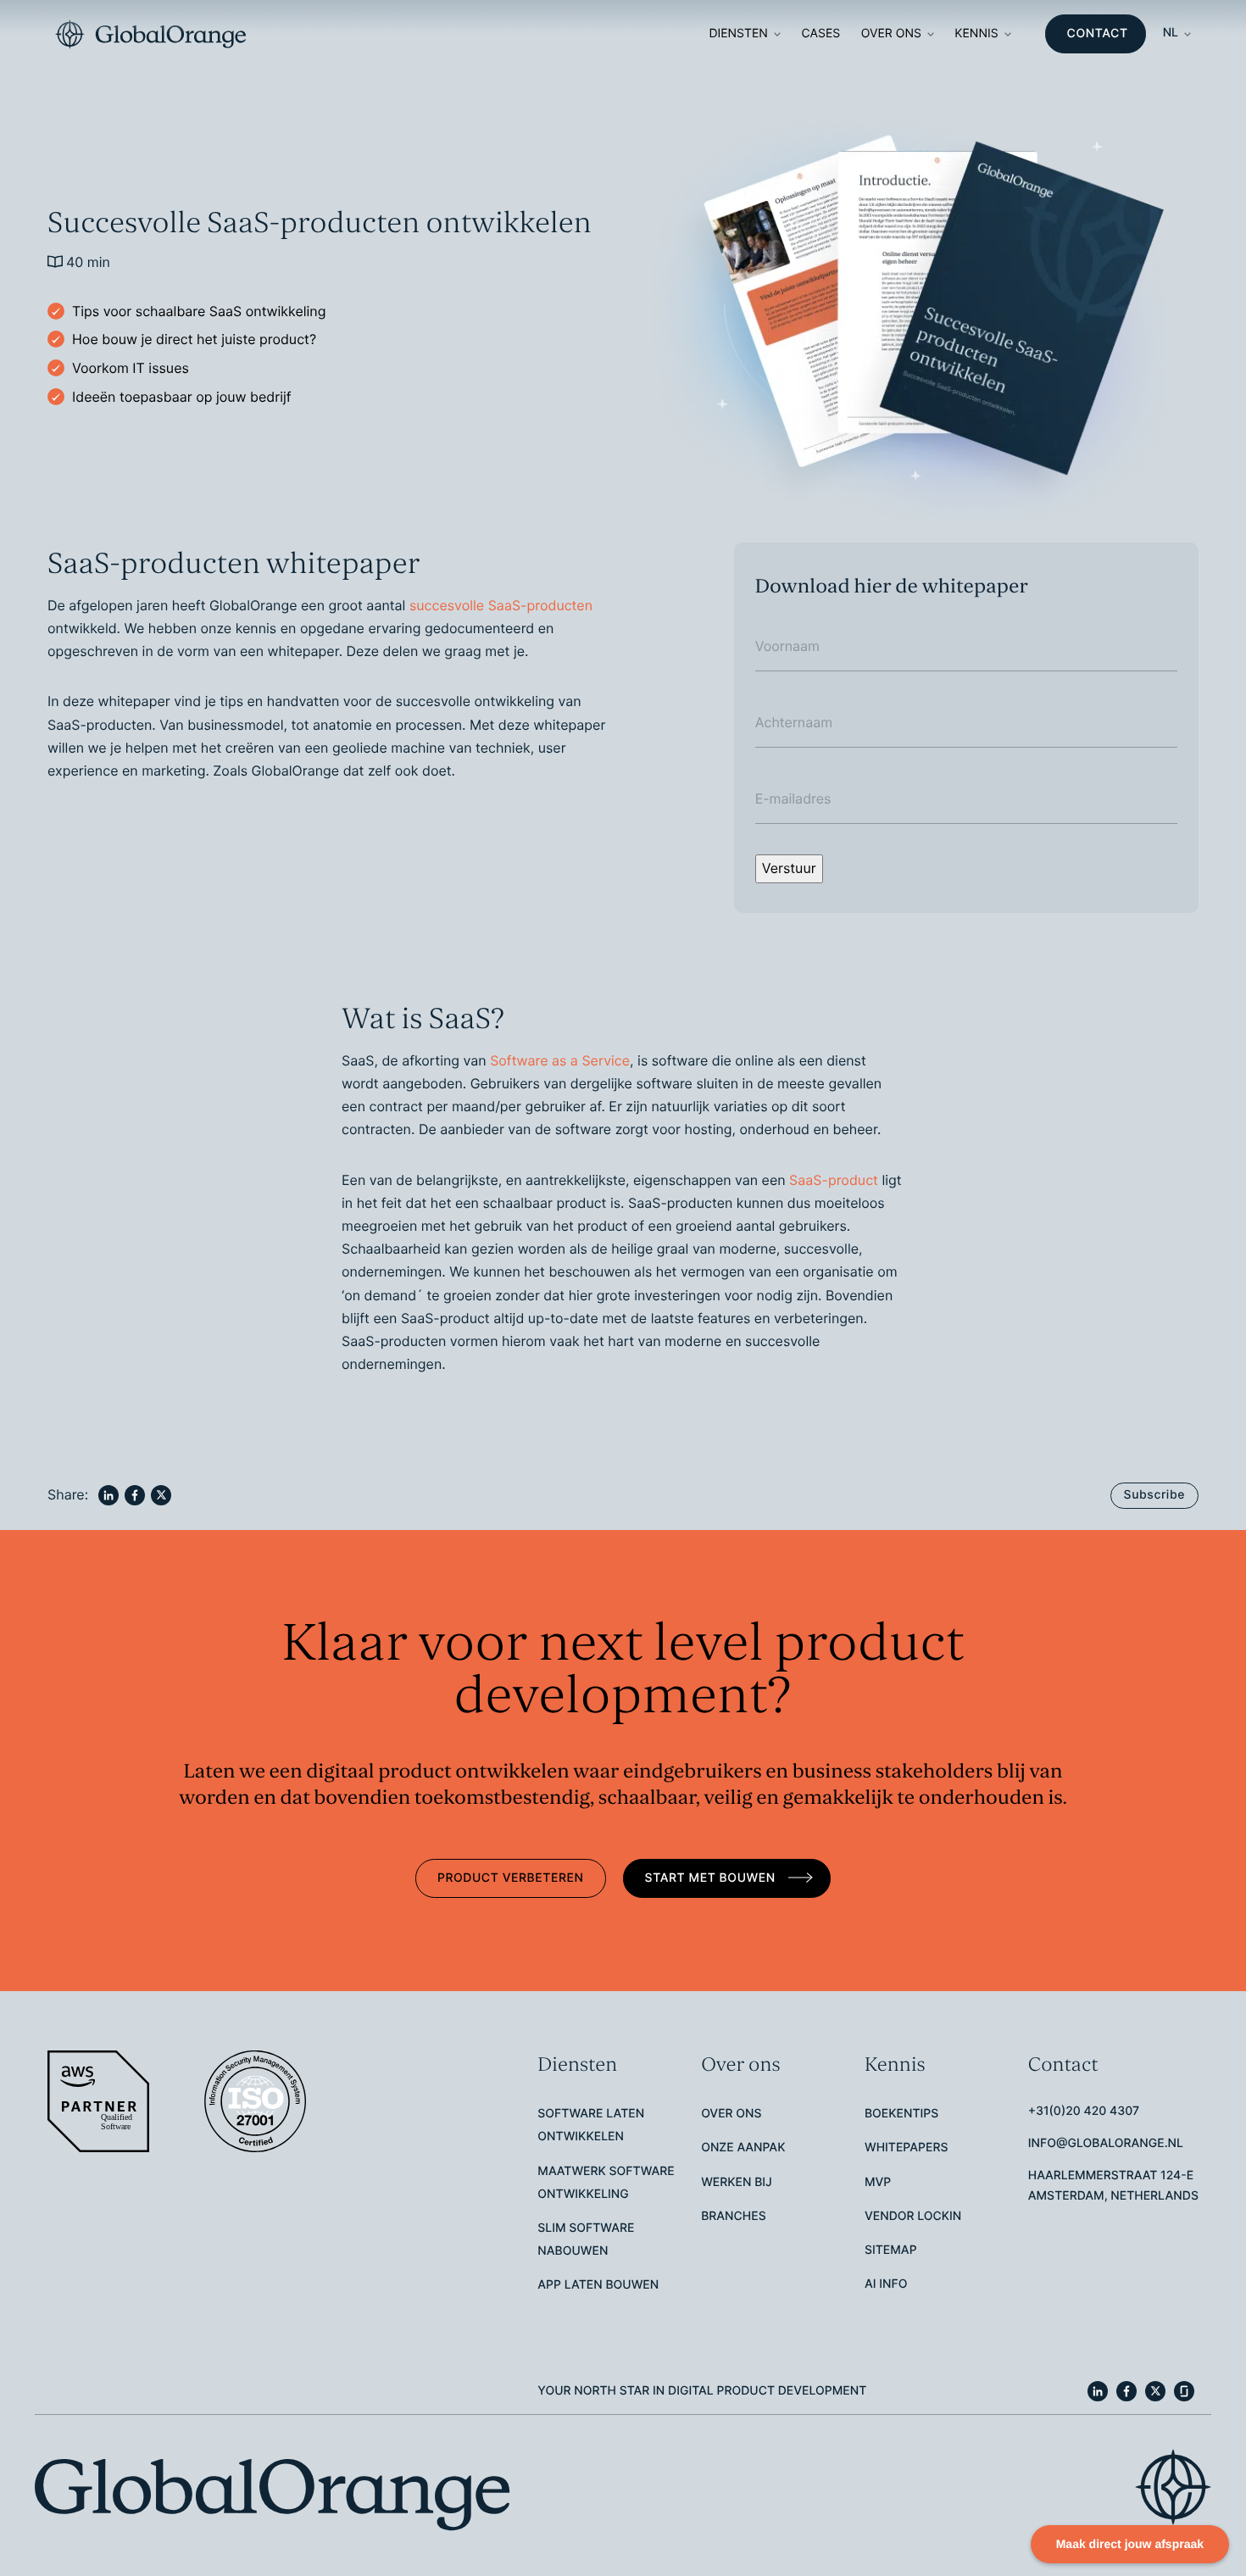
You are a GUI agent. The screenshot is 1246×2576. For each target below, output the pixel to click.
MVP (878, 2182)
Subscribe (1154, 1495)
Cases (820, 33)
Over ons (891, 33)
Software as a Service (560, 1060)
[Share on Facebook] (135, 1495)
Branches (734, 2216)
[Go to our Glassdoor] (1184, 2391)
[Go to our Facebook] (1126, 2391)
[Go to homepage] (150, 34)
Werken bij (737, 2182)
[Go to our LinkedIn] (1098, 2391)
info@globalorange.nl (1106, 2143)
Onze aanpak (743, 2148)
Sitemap (891, 2250)
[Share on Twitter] (161, 1495)
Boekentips (901, 2114)
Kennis (976, 33)
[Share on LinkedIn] (108, 1495)
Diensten (738, 33)
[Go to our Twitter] (1155, 2391)
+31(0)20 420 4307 (1084, 2111)
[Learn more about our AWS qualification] (100, 2101)
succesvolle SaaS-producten (501, 605)
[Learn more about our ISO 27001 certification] (257, 2101)
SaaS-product (834, 1180)
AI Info (886, 2284)
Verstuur (789, 868)
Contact (1098, 33)
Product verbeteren (511, 1878)
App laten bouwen (598, 2285)
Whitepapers (907, 2148)
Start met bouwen (712, 1878)
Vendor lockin (913, 2216)
